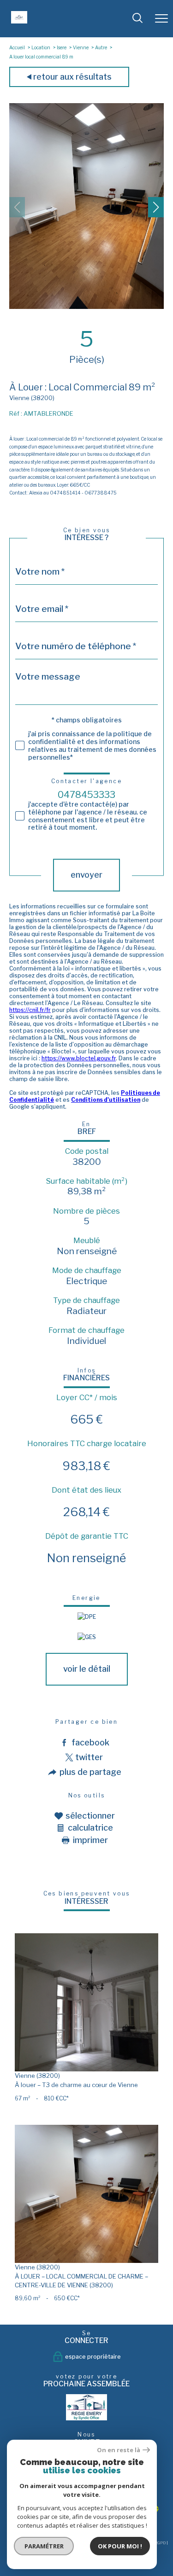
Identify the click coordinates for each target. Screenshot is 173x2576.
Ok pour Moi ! (120, 2546)
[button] (156, 207)
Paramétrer (44, 2546)
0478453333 (86, 795)
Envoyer (86, 875)
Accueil (17, 47)
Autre (101, 47)
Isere (62, 47)
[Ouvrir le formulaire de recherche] (137, 19)
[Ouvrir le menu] (161, 18)
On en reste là (119, 2450)
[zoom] (86, 307)
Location (41, 47)
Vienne (81, 47)
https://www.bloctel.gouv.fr (79, 1058)
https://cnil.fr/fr (30, 1010)
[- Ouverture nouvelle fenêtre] (87, 2407)
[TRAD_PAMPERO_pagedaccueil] (19, 21)
